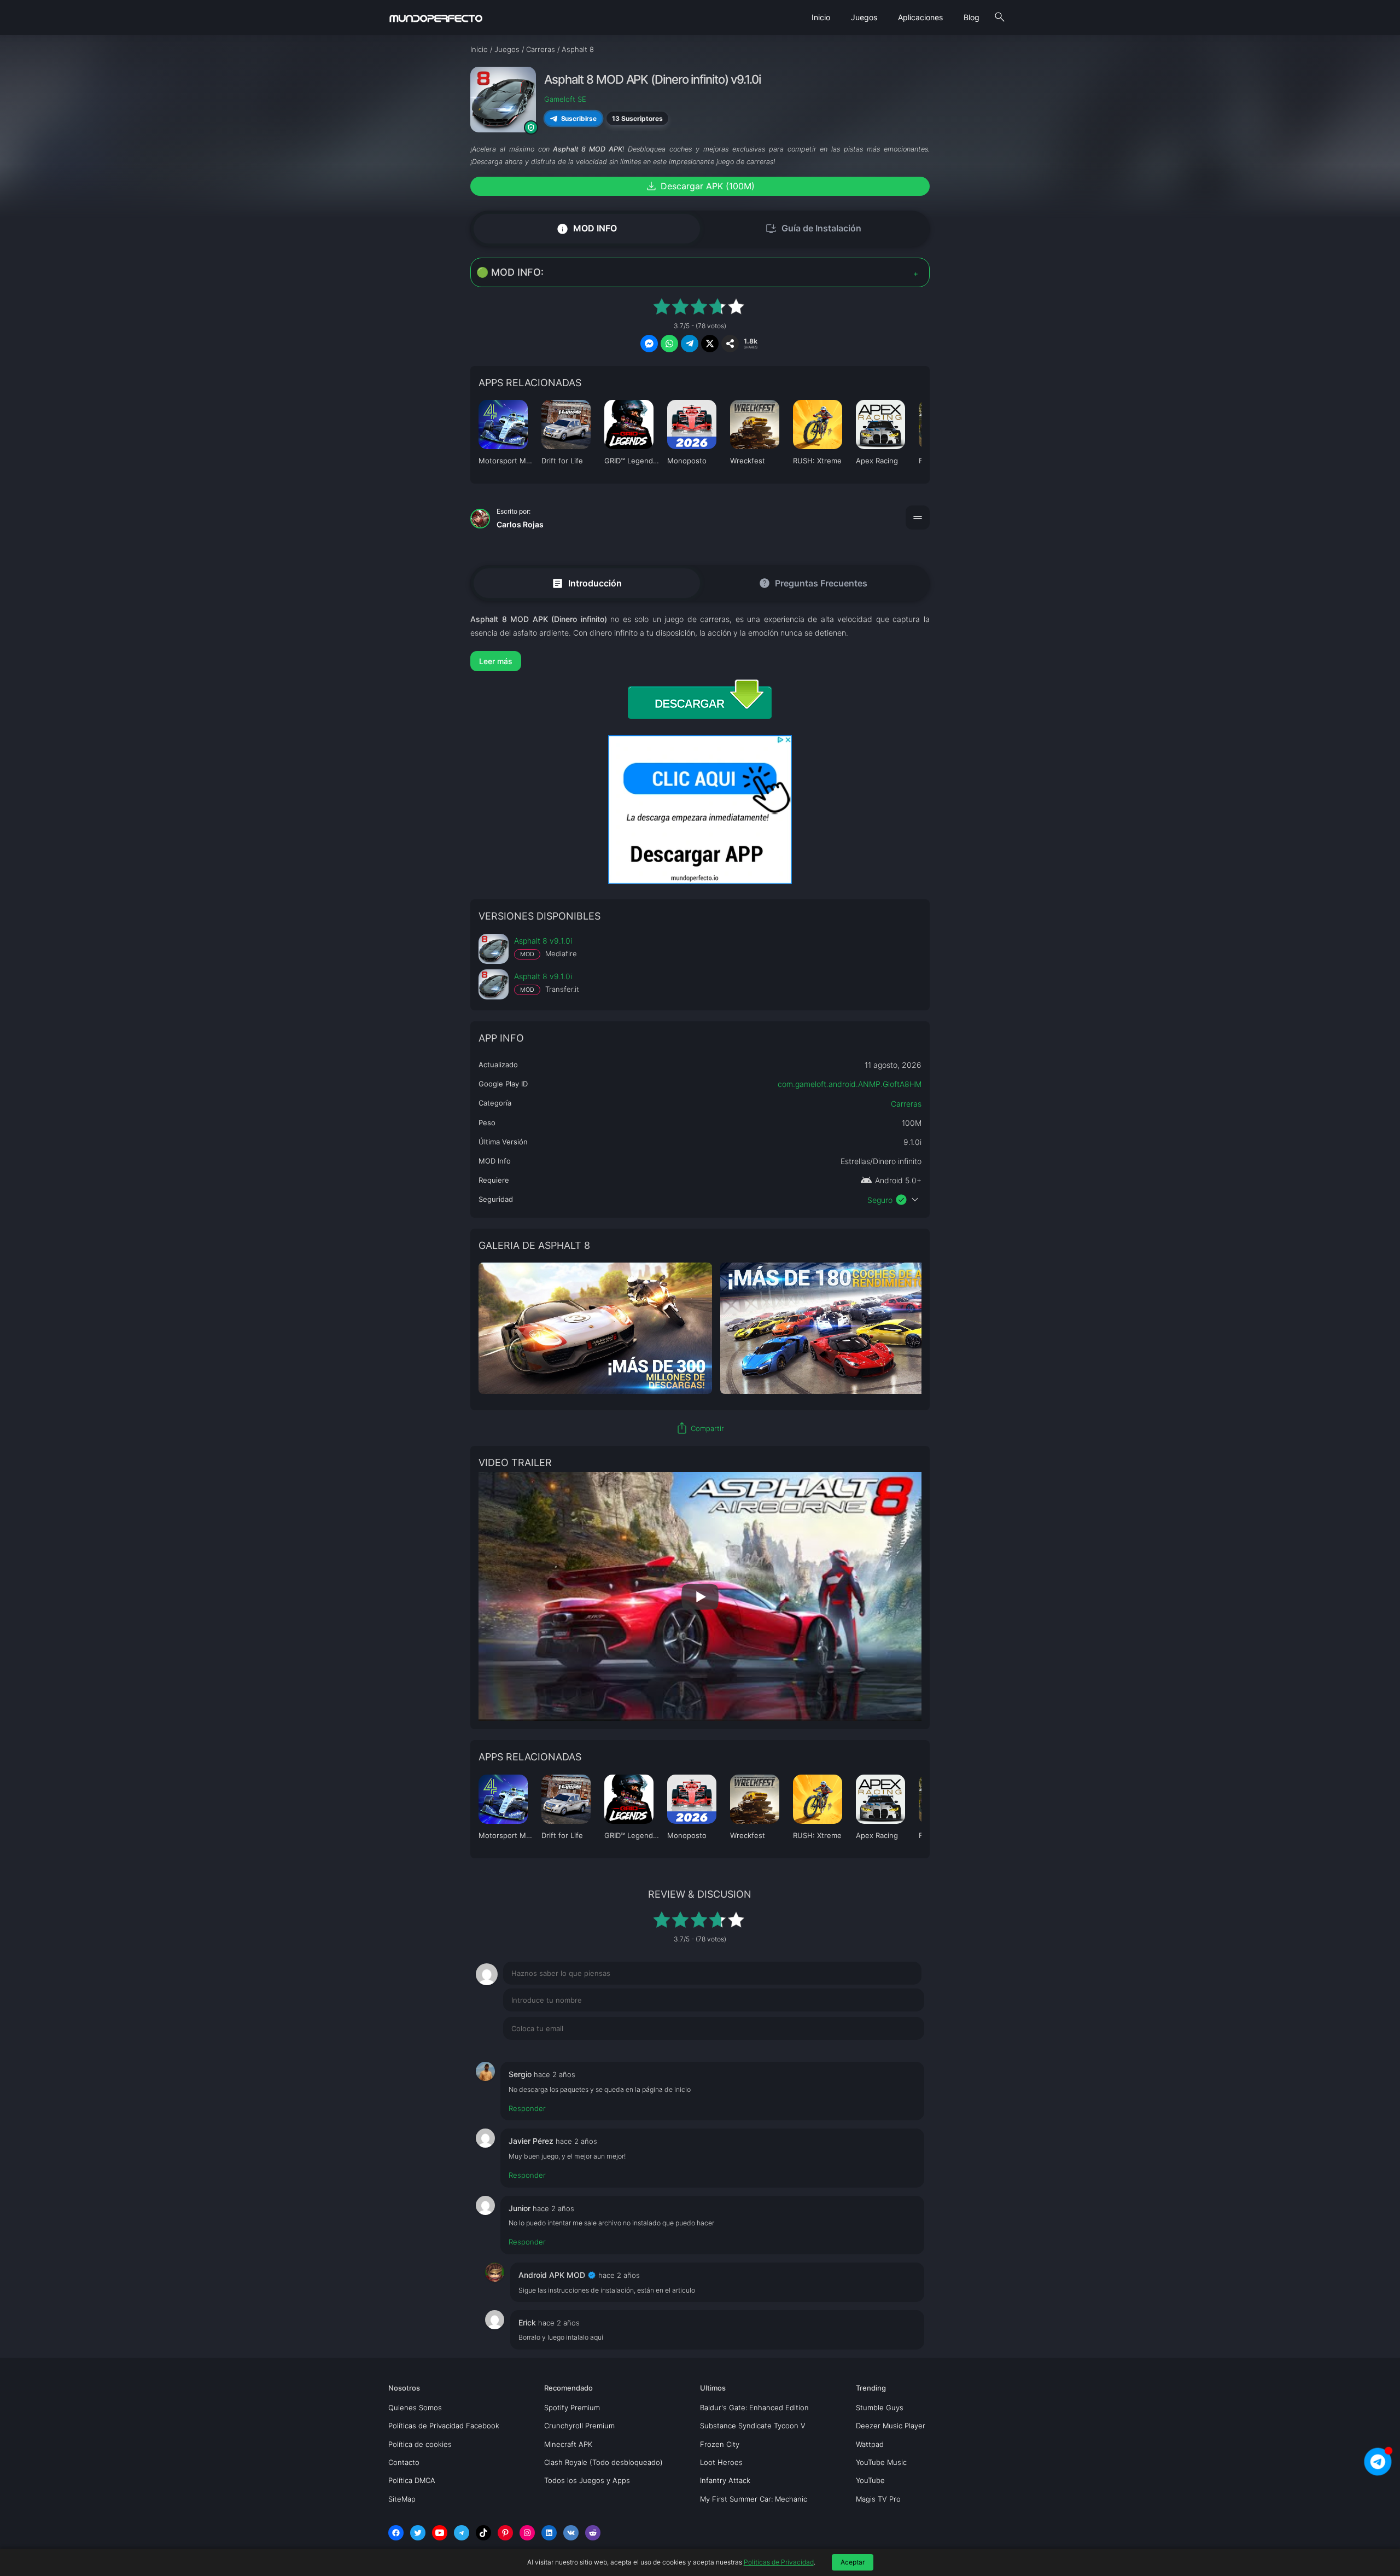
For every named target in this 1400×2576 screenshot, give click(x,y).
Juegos (864, 17)
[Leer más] (700, 661)
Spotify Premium (572, 2408)
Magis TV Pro (878, 2499)
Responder (527, 2108)
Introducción (587, 583)
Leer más (496, 661)
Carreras (906, 1104)
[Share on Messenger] (649, 344)
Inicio (821, 17)
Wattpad (870, 2444)
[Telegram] (462, 2533)
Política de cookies (420, 2444)
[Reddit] (593, 2533)
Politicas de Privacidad (779, 2562)
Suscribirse (579, 118)
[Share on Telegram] (690, 344)
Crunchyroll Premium (579, 2426)
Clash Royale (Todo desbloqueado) (603, 2462)
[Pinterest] (505, 2533)
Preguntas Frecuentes (813, 583)
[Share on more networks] (730, 344)
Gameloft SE (565, 99)
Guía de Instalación (813, 229)
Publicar (897, 2051)
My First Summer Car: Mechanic (754, 2499)
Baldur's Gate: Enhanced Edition (754, 2408)
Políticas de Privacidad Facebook (444, 2426)
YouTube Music (881, 2462)
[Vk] (571, 2533)
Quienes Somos (415, 2408)
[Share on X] (710, 344)
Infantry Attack (725, 2480)
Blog (972, 17)
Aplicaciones (920, 17)
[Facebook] (396, 2533)
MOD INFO (587, 228)
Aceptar (853, 2562)
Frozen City (720, 2444)
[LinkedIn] (549, 2533)
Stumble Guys (880, 2408)
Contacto (404, 2462)
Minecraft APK (568, 2444)
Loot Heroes (721, 2462)
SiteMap (402, 2499)
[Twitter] (418, 2533)
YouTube (870, 2480)
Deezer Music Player (891, 2426)
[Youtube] (440, 2533)
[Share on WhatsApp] (669, 344)
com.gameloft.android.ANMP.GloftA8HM (850, 1084)
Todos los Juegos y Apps (587, 2480)
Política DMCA (412, 2480)
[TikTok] (483, 2533)
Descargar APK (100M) (700, 186)
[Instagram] (527, 2533)
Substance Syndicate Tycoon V (753, 2426)
